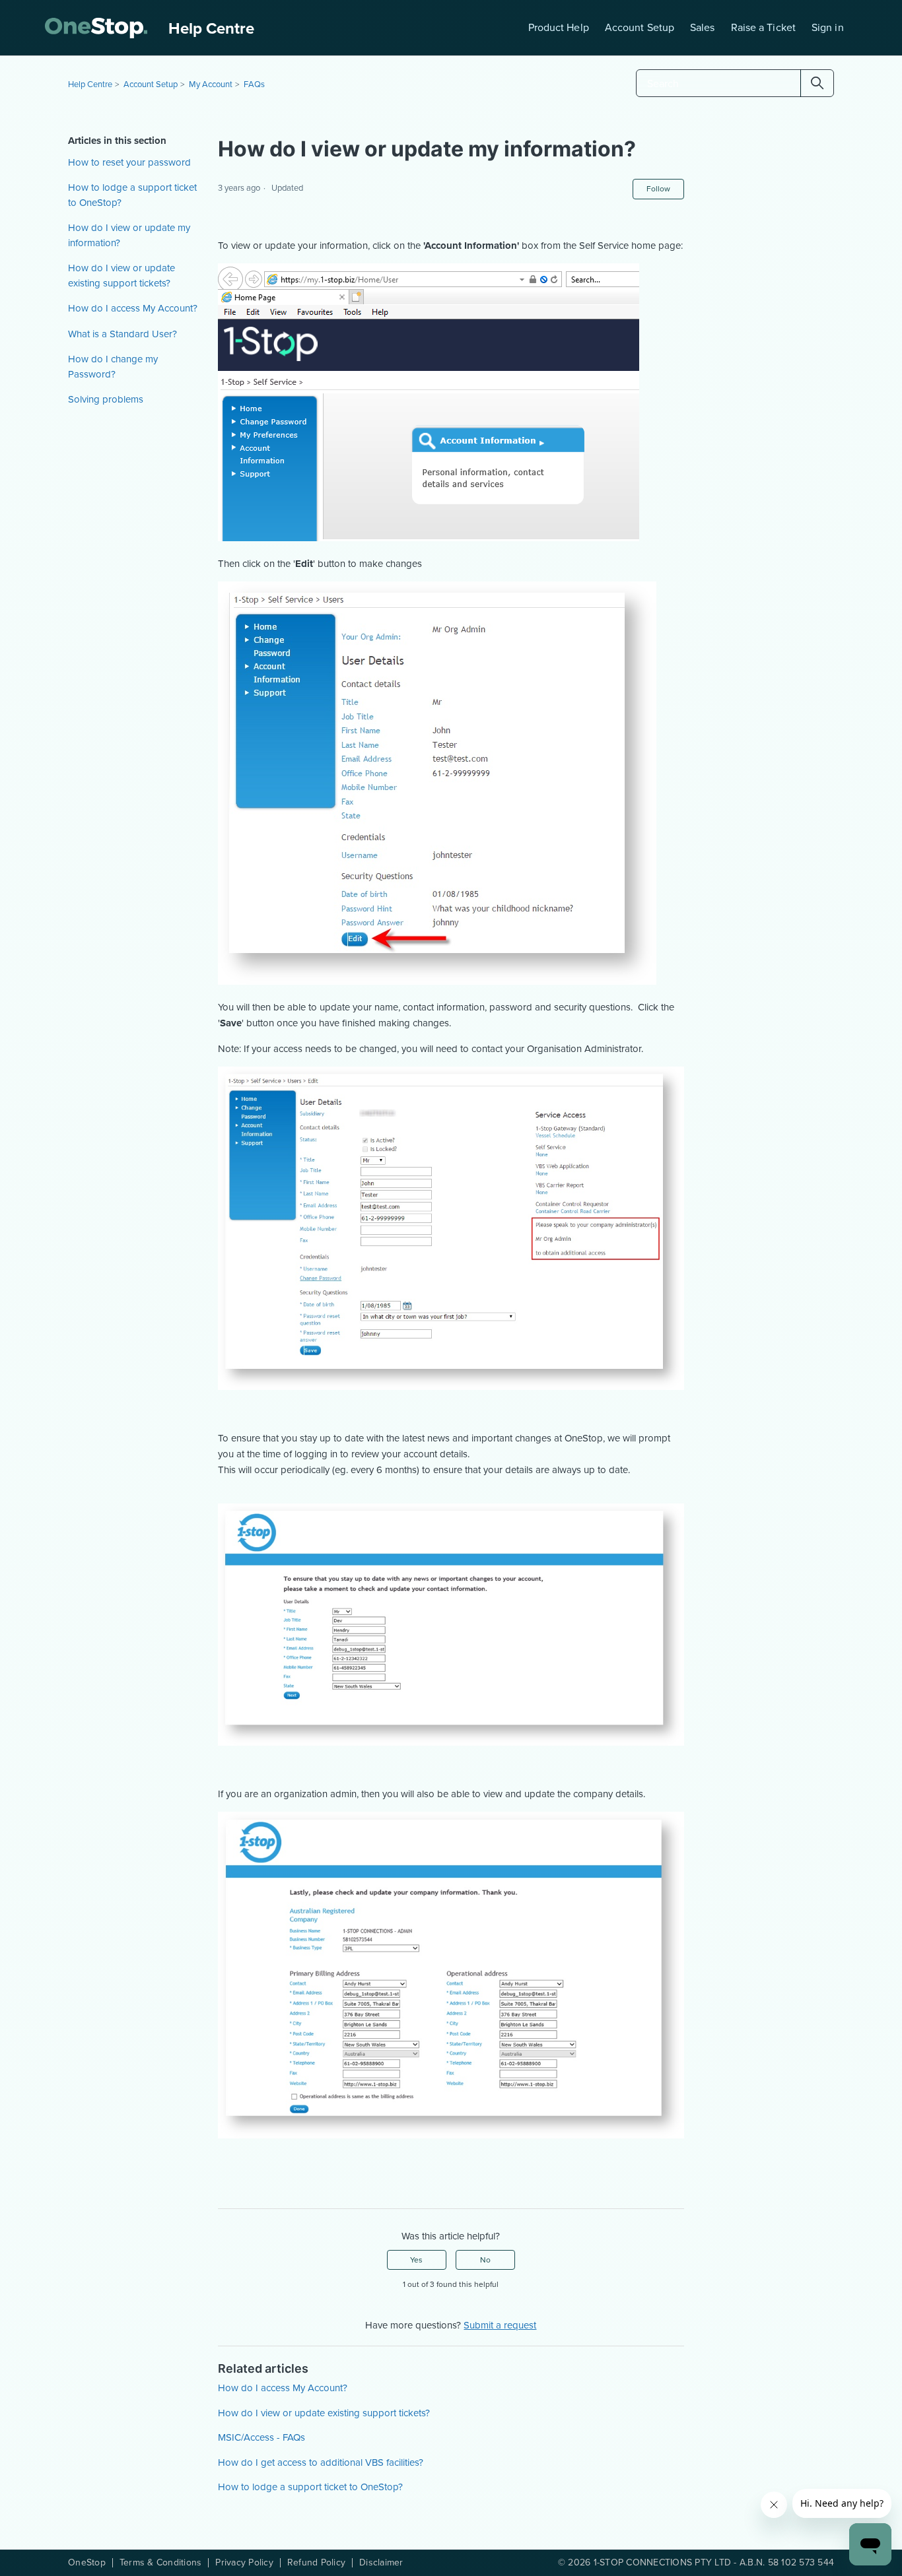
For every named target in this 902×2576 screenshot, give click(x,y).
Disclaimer (381, 2563)
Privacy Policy (244, 2563)
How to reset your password (129, 162)
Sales (703, 27)
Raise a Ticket (763, 27)
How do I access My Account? (133, 308)
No (485, 2260)
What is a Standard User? (122, 334)
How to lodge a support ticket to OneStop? (132, 195)
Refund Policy (316, 2563)
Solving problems (106, 399)
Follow (658, 189)
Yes (416, 2260)
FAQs (254, 84)
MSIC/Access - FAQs (261, 2437)
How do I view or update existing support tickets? (121, 276)
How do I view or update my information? (129, 235)
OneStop (87, 2563)
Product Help (559, 27)
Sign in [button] (828, 27)
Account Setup (640, 27)
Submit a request (500, 2325)
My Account (211, 84)
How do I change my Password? (113, 367)
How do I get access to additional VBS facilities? (321, 2462)
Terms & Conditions (161, 2563)
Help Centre (90, 84)
